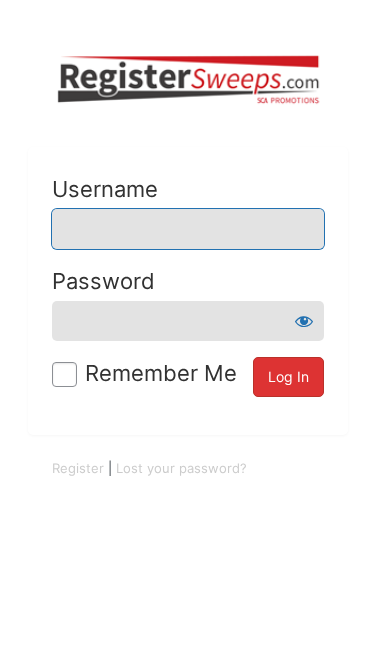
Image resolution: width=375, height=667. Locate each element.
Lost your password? (181, 468)
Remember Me (161, 373)
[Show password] (304, 321)
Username (105, 189)
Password (103, 281)
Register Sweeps (188, 80)
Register (78, 468)
